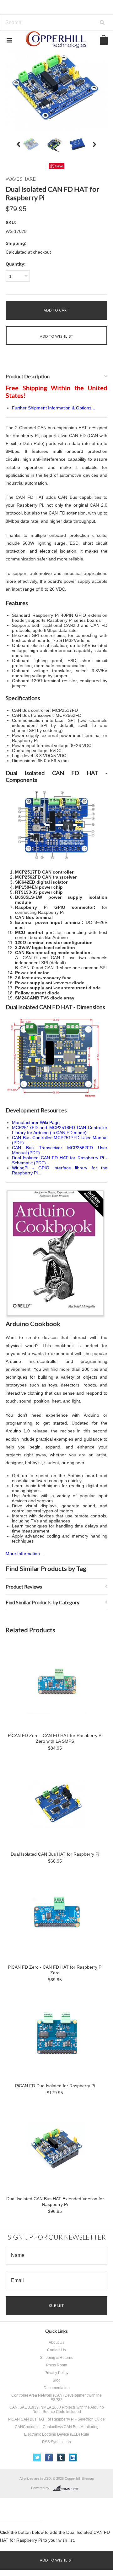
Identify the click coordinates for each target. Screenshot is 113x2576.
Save (59, 166)
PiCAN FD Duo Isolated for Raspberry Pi (55, 2086)
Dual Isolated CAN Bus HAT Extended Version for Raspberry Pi (55, 2202)
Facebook (49, 2458)
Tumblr (61, 2458)
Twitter (37, 2458)
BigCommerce (67, 2488)
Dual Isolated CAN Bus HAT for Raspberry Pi (55, 1854)
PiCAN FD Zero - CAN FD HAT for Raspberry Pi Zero (55, 1970)
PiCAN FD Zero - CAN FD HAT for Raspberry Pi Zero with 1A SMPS (55, 1738)
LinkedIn (73, 2458)
